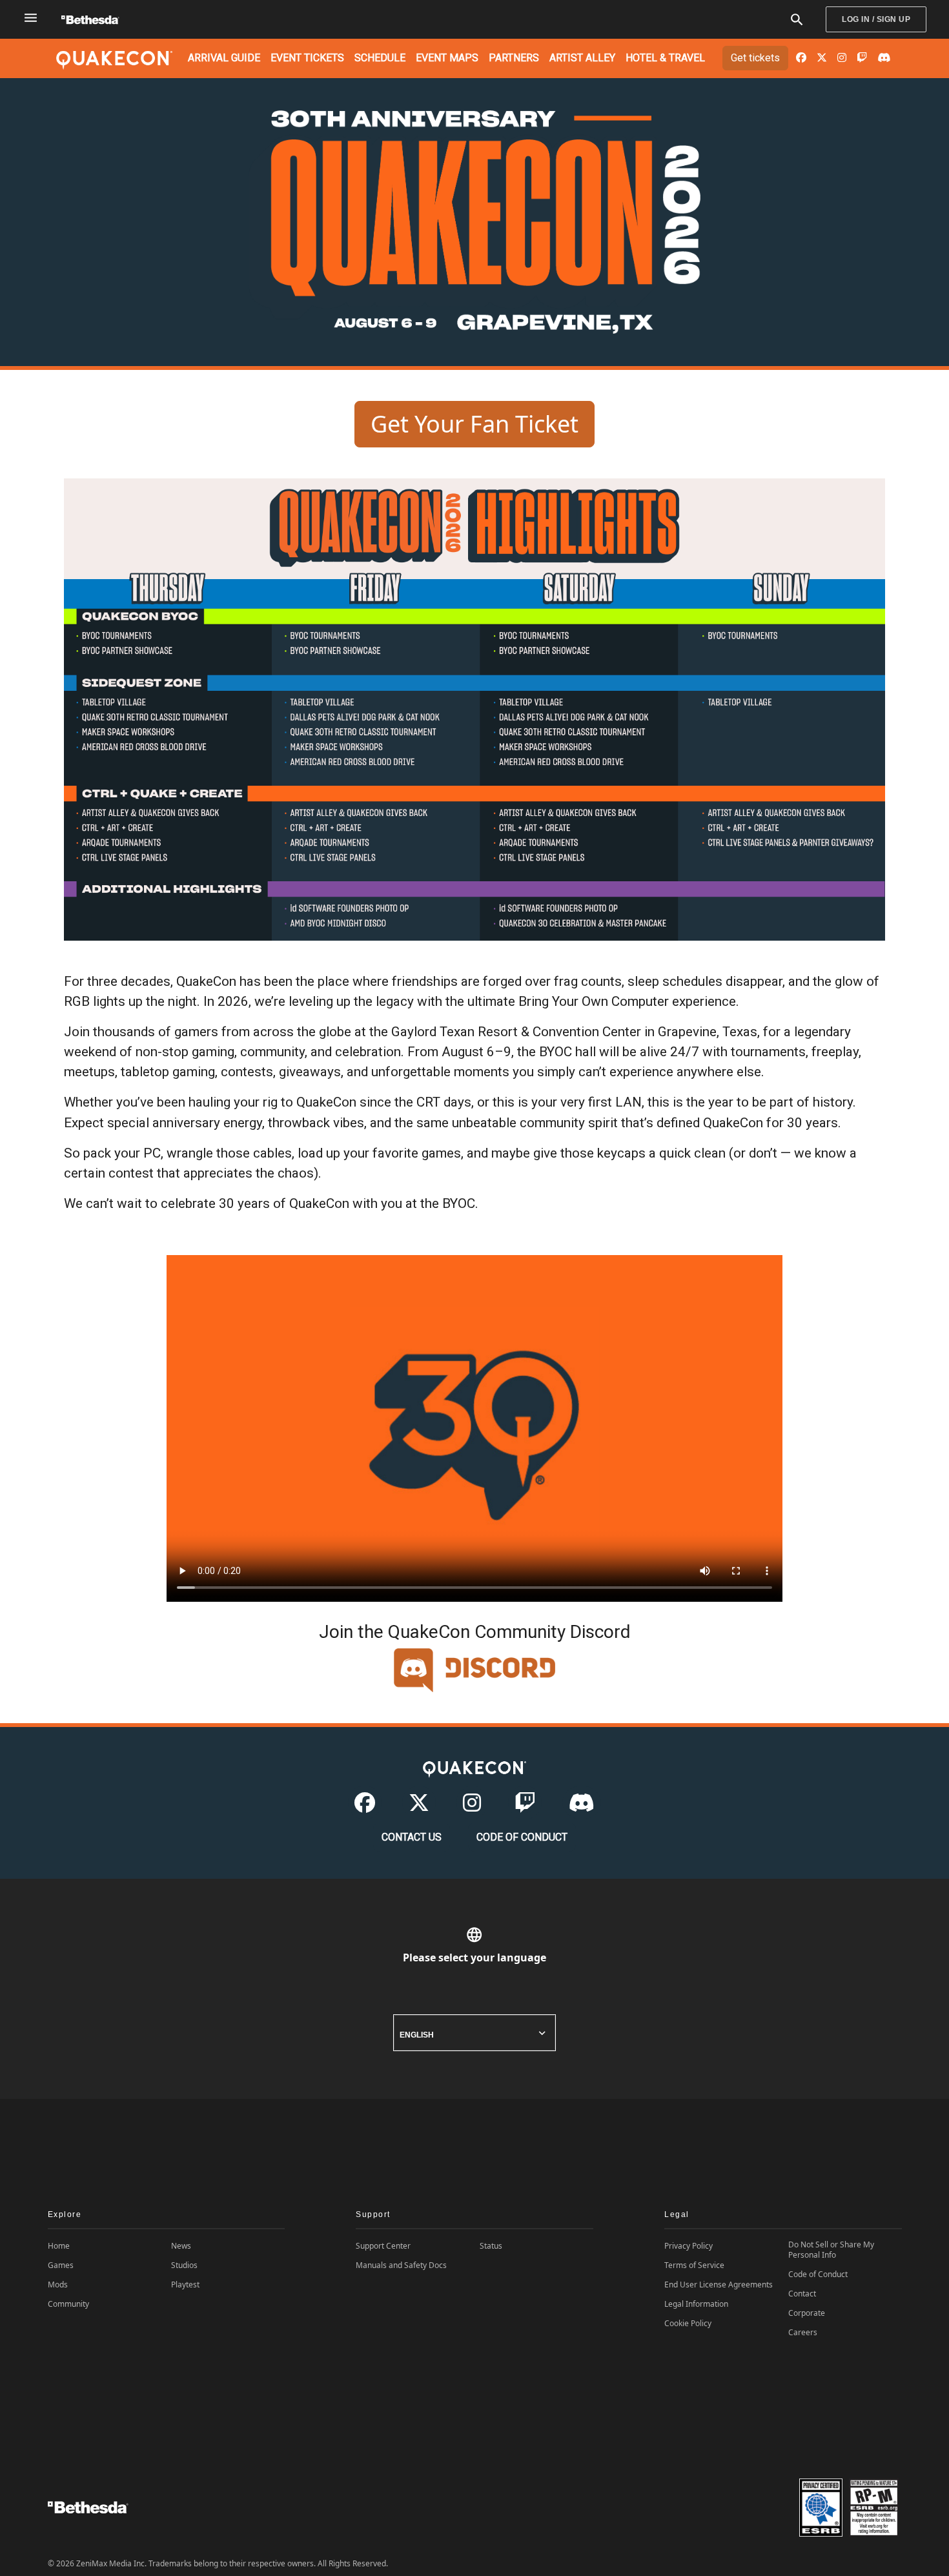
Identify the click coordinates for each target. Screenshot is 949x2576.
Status (491, 2246)
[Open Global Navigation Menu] (31, 18)
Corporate (807, 2313)
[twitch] (862, 58)
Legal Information (696, 2304)
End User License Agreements (719, 2285)
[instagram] (842, 58)
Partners (514, 58)
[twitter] (822, 58)
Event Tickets (307, 58)
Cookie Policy (688, 2324)
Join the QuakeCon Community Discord (475, 1632)
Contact (802, 2294)
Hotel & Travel (665, 58)
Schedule (380, 58)
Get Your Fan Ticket (474, 424)
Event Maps (447, 58)
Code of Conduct (522, 1837)
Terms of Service (694, 2265)
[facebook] (801, 58)
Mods (58, 2285)
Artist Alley (582, 58)
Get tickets (755, 58)
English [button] (417, 2035)
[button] (167, 2215)
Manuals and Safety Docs (401, 2265)
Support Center (383, 2246)
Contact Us (412, 1837)
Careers (803, 2333)
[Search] (797, 20)
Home (59, 2246)
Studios (184, 2265)
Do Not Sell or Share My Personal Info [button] (831, 2250)
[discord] (884, 58)
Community (68, 2304)
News (181, 2246)
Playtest (185, 2285)
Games (61, 2265)
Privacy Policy (689, 2246)
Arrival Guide (224, 58)
